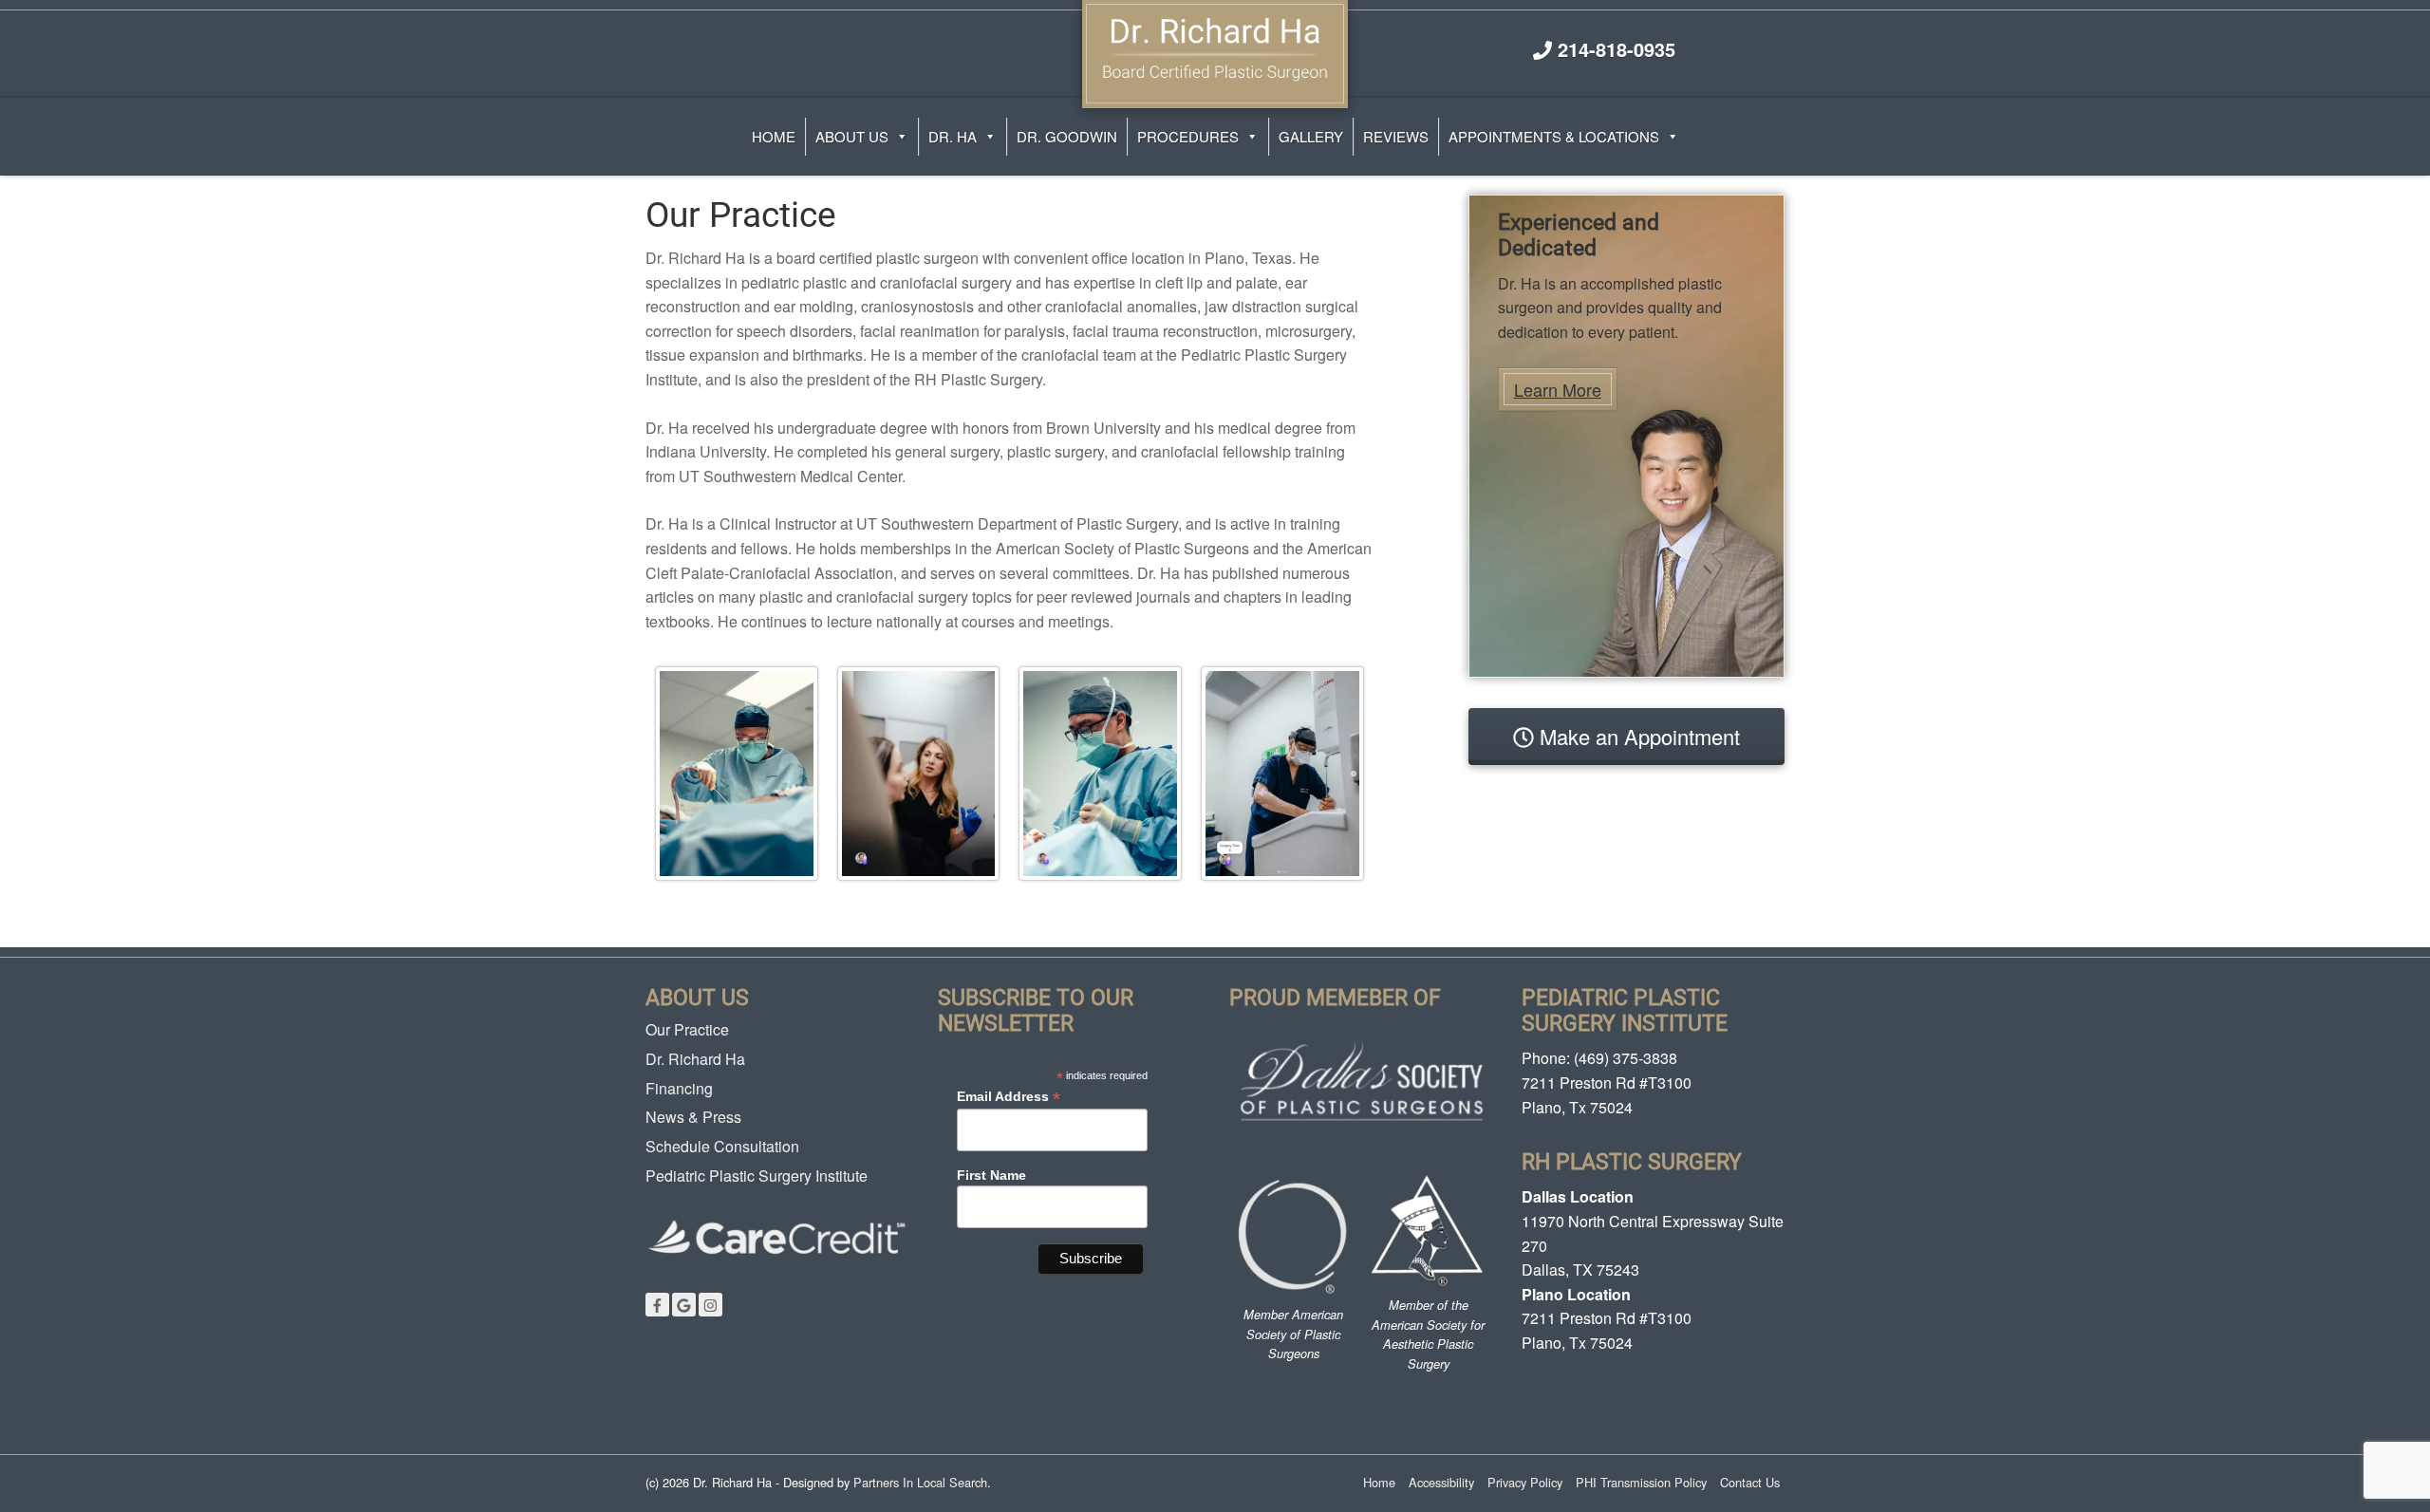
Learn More (1558, 389)
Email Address (1009, 1097)
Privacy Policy (1525, 1482)
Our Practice (687, 1029)
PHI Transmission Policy (1641, 1482)
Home (774, 136)
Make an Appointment (1637, 736)
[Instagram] (710, 1305)
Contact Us (1750, 1482)
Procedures (1188, 136)
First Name (991, 1175)
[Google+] (684, 1305)
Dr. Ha (953, 136)
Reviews (1396, 136)
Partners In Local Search (920, 1482)
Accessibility (1441, 1482)
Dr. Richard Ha (695, 1059)
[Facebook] (657, 1305)
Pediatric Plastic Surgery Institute (757, 1176)
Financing (679, 1088)
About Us (852, 136)
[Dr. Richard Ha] (1215, 51)
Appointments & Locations (1554, 136)
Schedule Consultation (722, 1146)
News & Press (693, 1117)
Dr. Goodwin (1067, 136)
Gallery (1311, 136)
